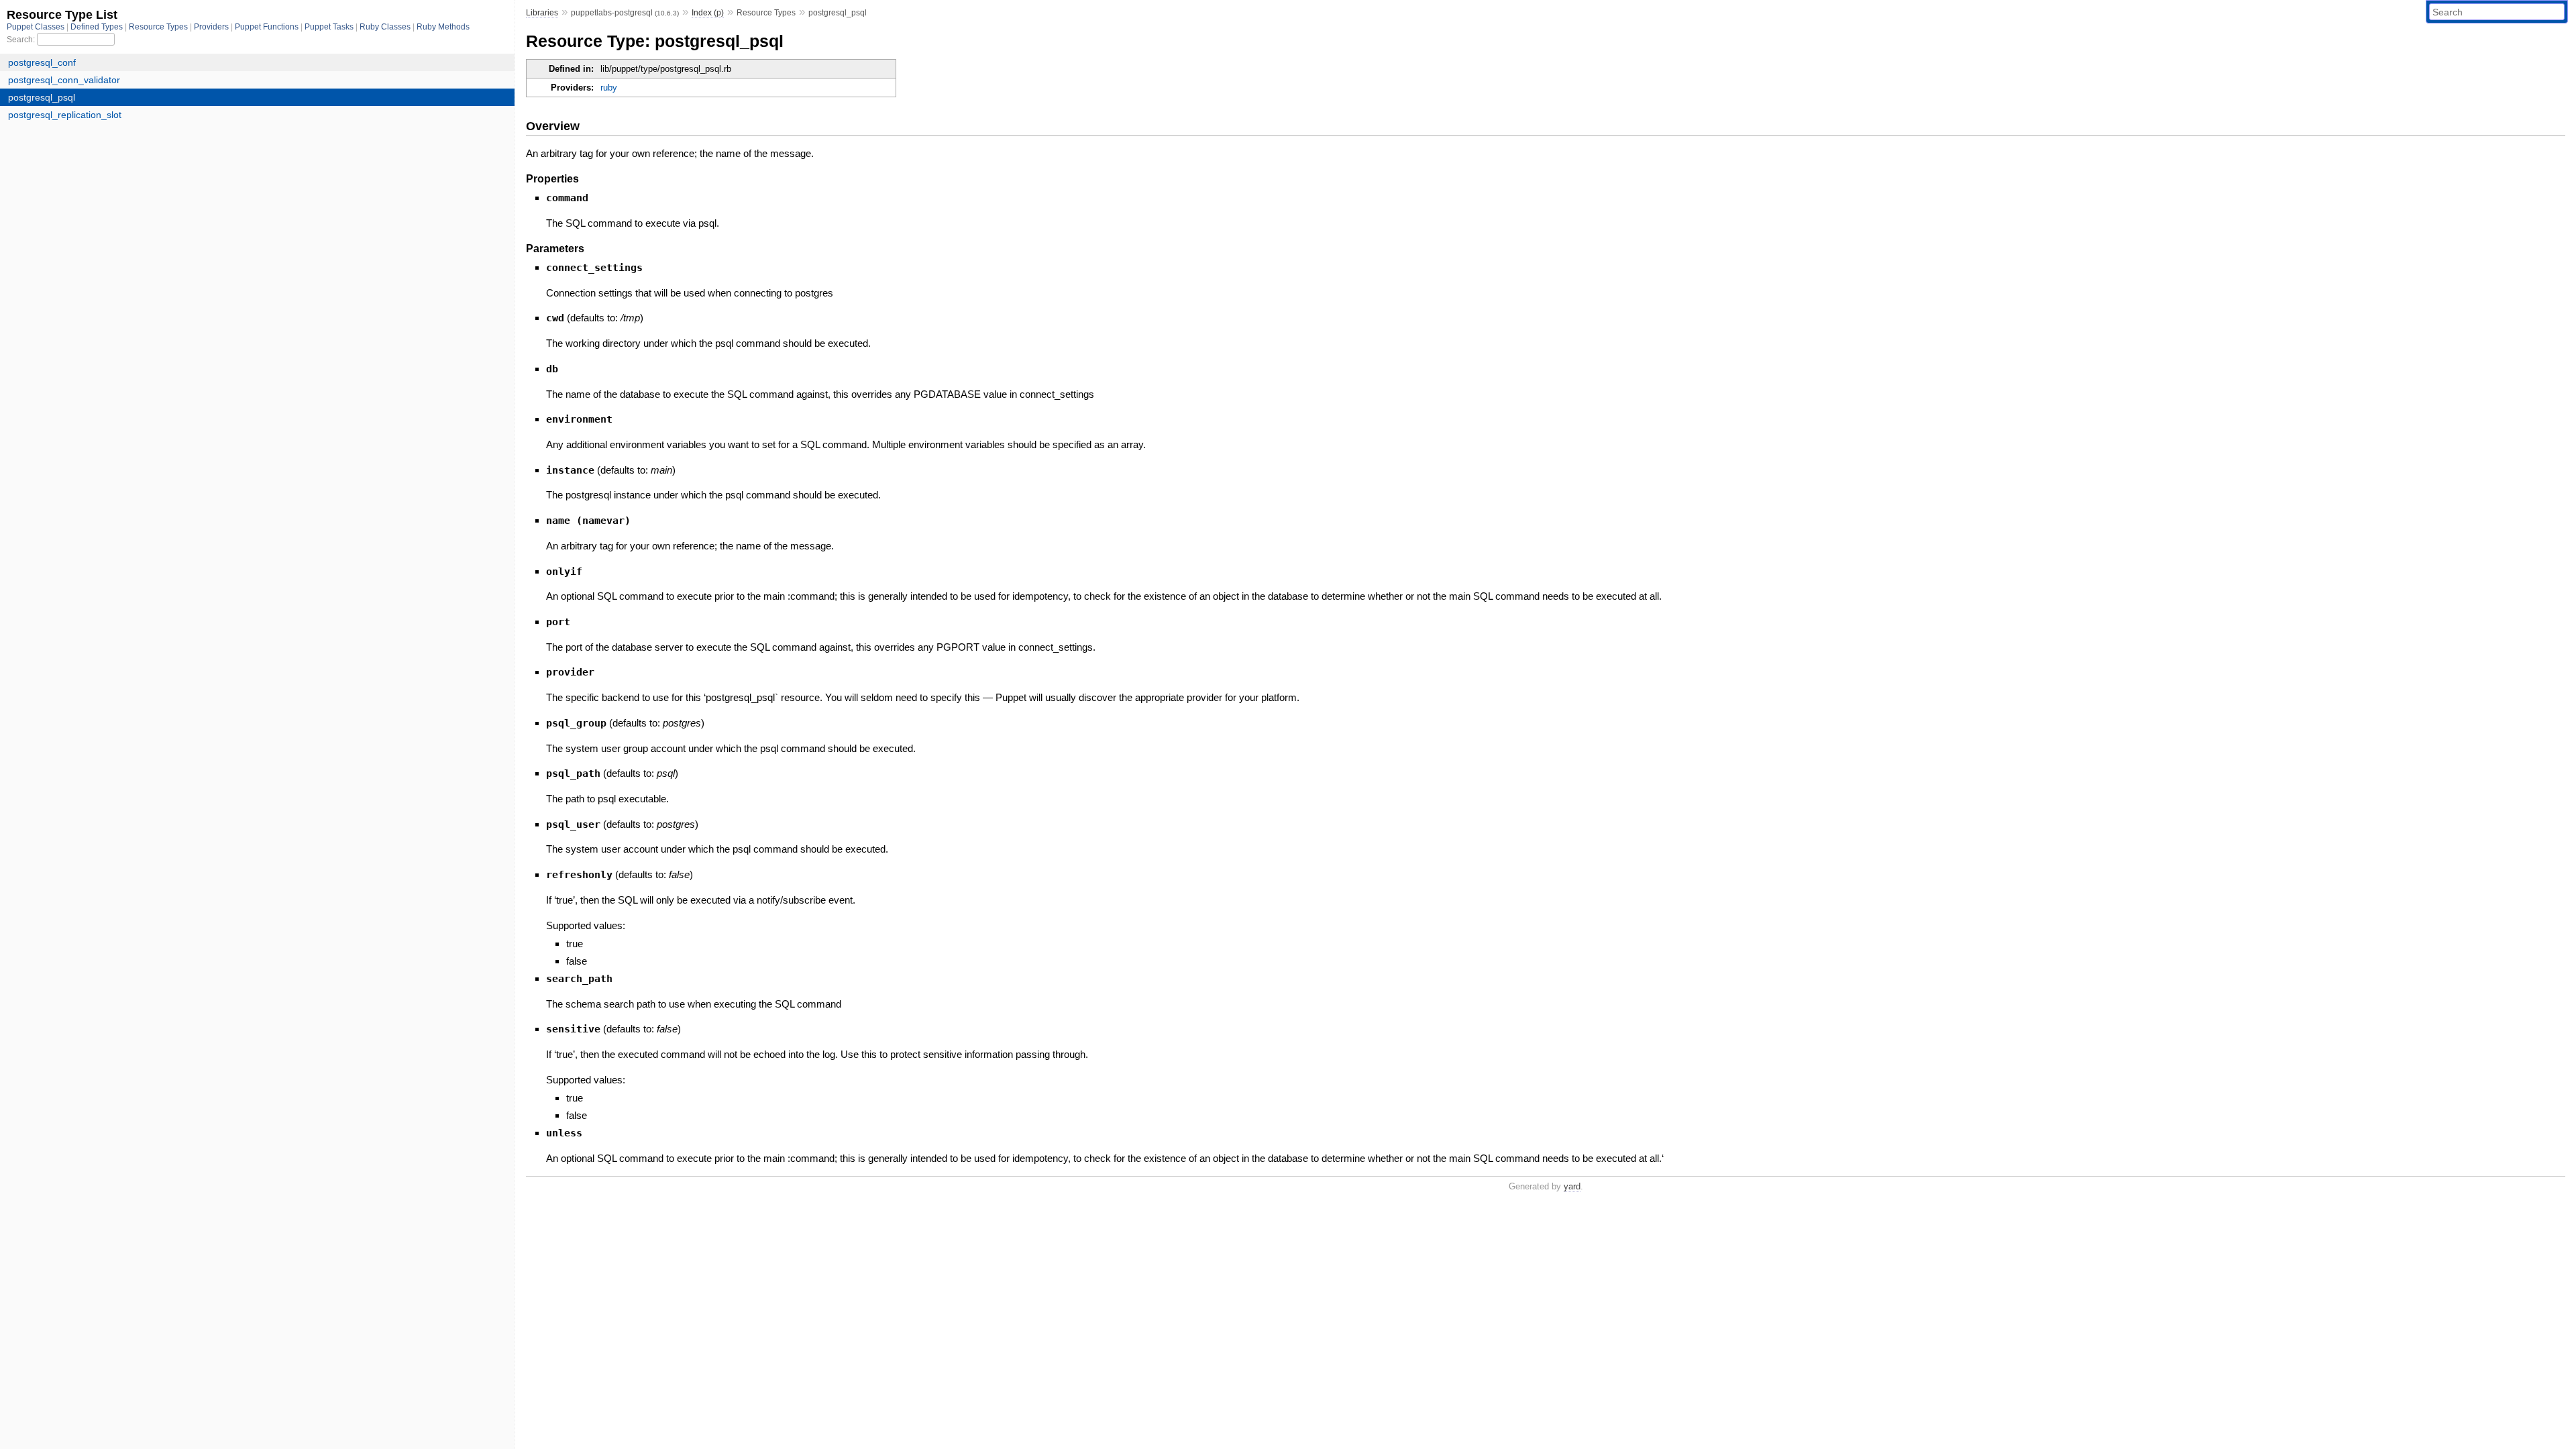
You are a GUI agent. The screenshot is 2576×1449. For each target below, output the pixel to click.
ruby (609, 88)
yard (1572, 1186)
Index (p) (708, 13)
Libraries (542, 13)
